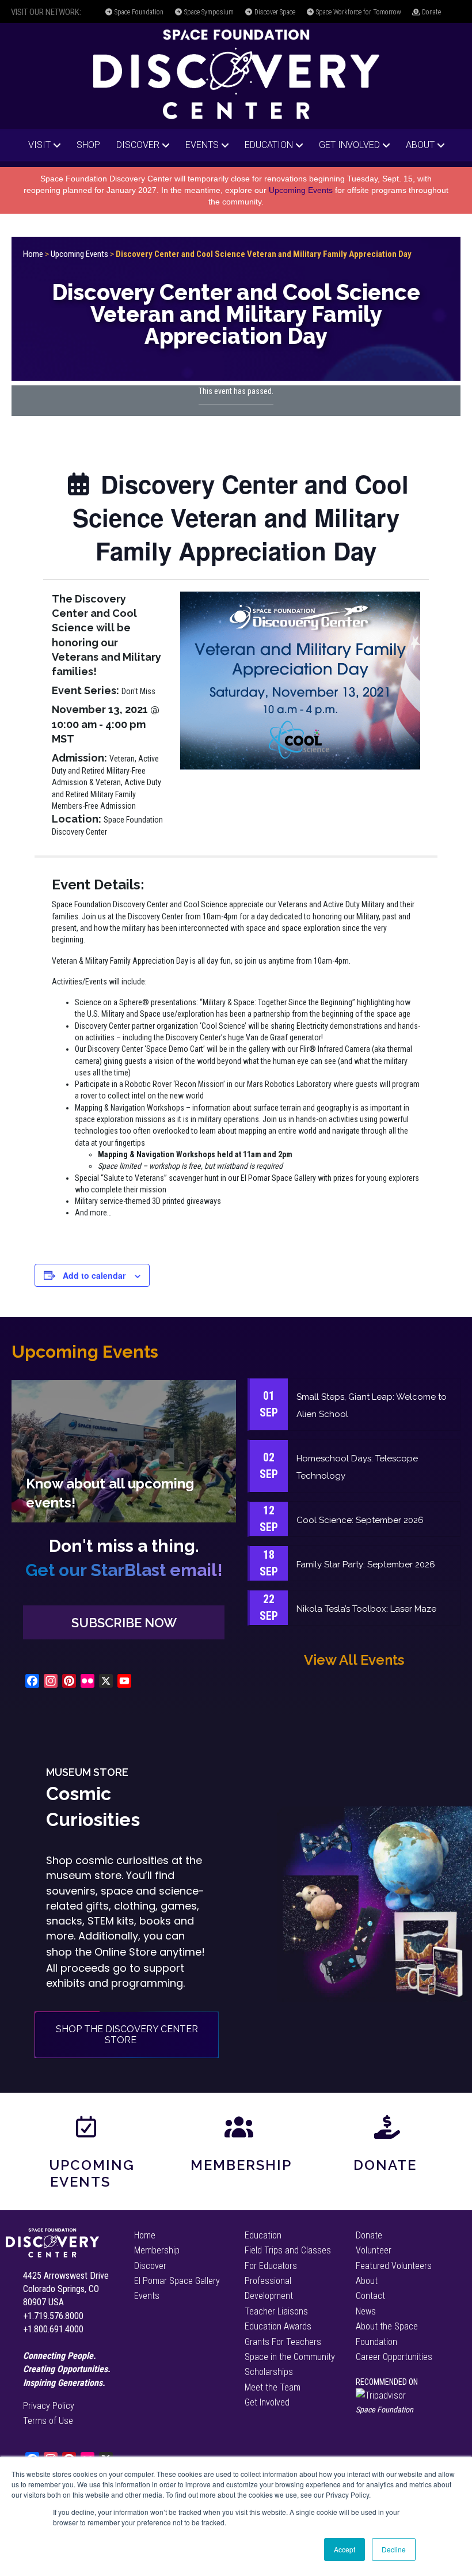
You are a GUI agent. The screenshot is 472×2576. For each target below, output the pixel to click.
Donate (431, 12)
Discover (138, 145)
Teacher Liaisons (276, 2311)
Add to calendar (94, 1276)
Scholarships (269, 2372)
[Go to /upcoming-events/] (124, 1451)
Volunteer (374, 2250)
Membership (241, 2165)
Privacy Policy (49, 2406)
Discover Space (274, 12)
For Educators (271, 2266)
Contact (370, 2296)
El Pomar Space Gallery (177, 2281)
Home (33, 254)
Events (202, 145)
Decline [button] (394, 2549)
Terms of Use (48, 2421)
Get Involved (349, 145)
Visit (39, 145)
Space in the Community (290, 2357)
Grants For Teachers (283, 2342)
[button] (124, 1622)
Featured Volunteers (394, 2266)
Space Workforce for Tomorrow (358, 12)
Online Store (125, 1952)
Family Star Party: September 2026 (366, 1564)
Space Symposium (208, 12)
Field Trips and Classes (288, 2250)
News (366, 2311)
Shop (88, 145)
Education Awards (278, 2326)
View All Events (354, 1660)
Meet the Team (273, 2387)
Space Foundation (138, 12)
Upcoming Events (301, 190)
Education (269, 145)
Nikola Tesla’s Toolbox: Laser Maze (366, 1609)
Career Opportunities (394, 2357)
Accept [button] (345, 2549)
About (420, 145)
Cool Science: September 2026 (360, 1520)
